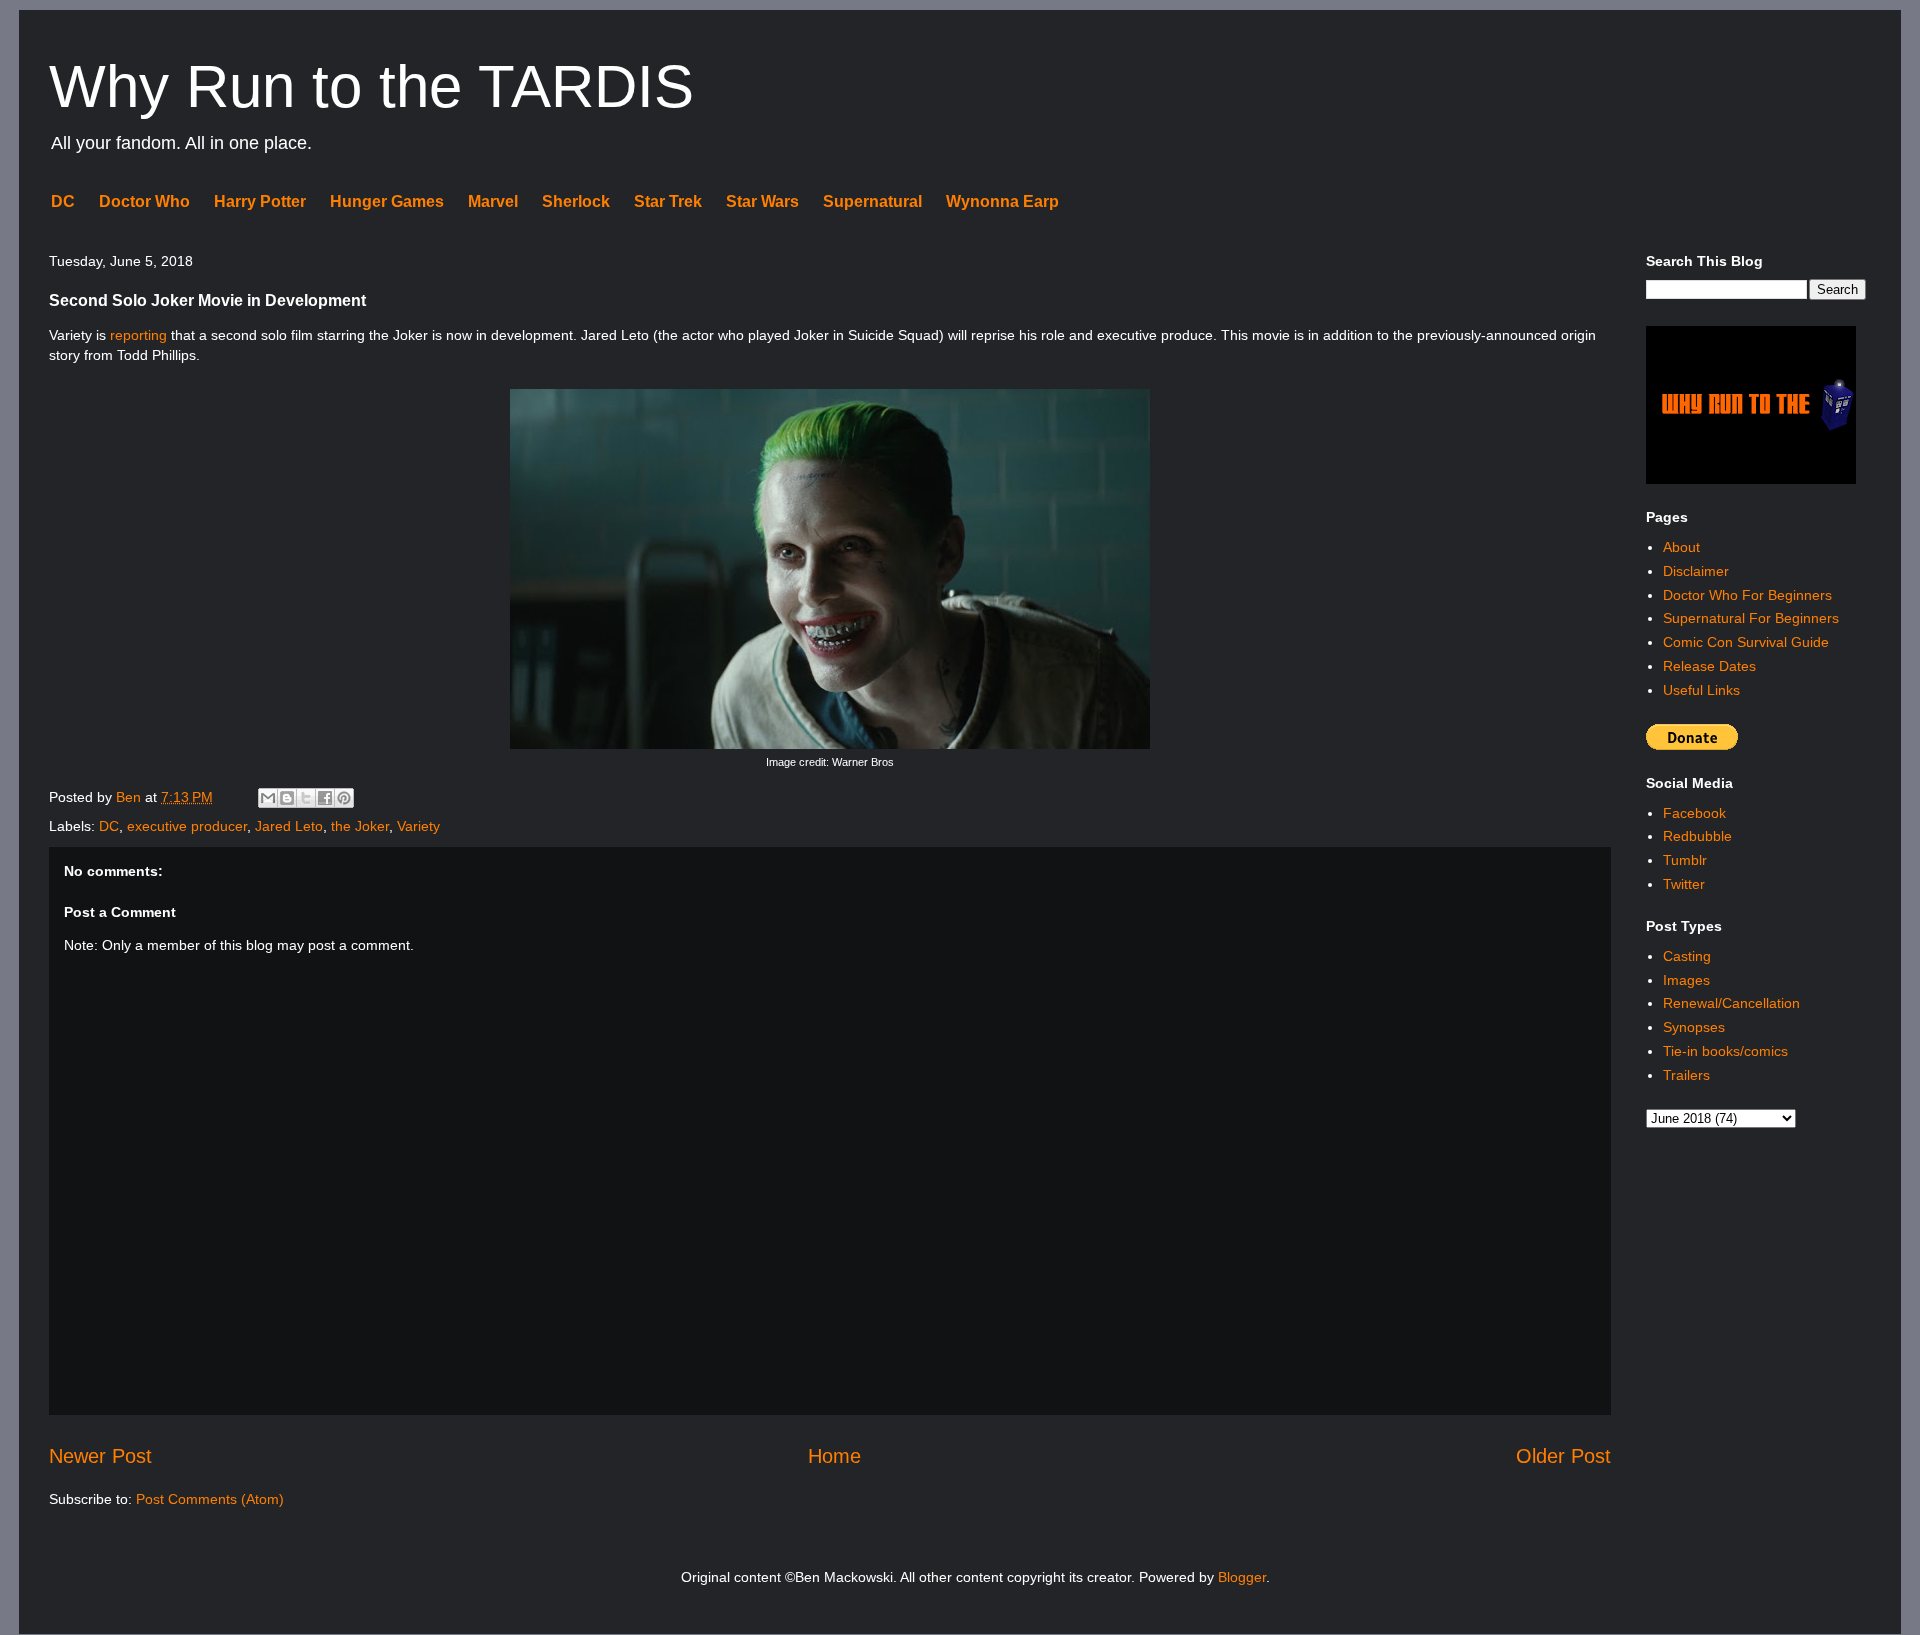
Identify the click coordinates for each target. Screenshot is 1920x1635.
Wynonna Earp (1002, 201)
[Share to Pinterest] (344, 798)
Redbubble (1697, 836)
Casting (1687, 956)
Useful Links (1701, 690)
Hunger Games (387, 201)
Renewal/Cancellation (1731, 1003)
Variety (418, 826)
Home (834, 1456)
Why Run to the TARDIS (371, 86)
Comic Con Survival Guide (1746, 642)
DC (63, 201)
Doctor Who (144, 201)
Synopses (1694, 1027)
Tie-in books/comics (1725, 1051)
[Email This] (268, 798)
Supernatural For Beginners (1751, 618)
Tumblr (1685, 860)
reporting (138, 335)
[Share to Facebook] (325, 798)
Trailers (1686, 1075)
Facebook (1694, 813)
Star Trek (668, 201)
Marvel (493, 201)
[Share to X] (306, 798)
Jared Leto (289, 826)
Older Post (1563, 1456)
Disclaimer (1696, 571)
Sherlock (576, 201)
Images (1686, 980)
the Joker (360, 826)
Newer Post (100, 1456)
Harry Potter (260, 201)
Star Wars (762, 201)
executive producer (187, 826)
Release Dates (1709, 666)
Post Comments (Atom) (210, 1499)
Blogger (1242, 1577)
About (1681, 547)
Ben (130, 797)
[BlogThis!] (287, 798)
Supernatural (872, 201)
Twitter (1684, 884)
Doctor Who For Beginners (1747, 595)
